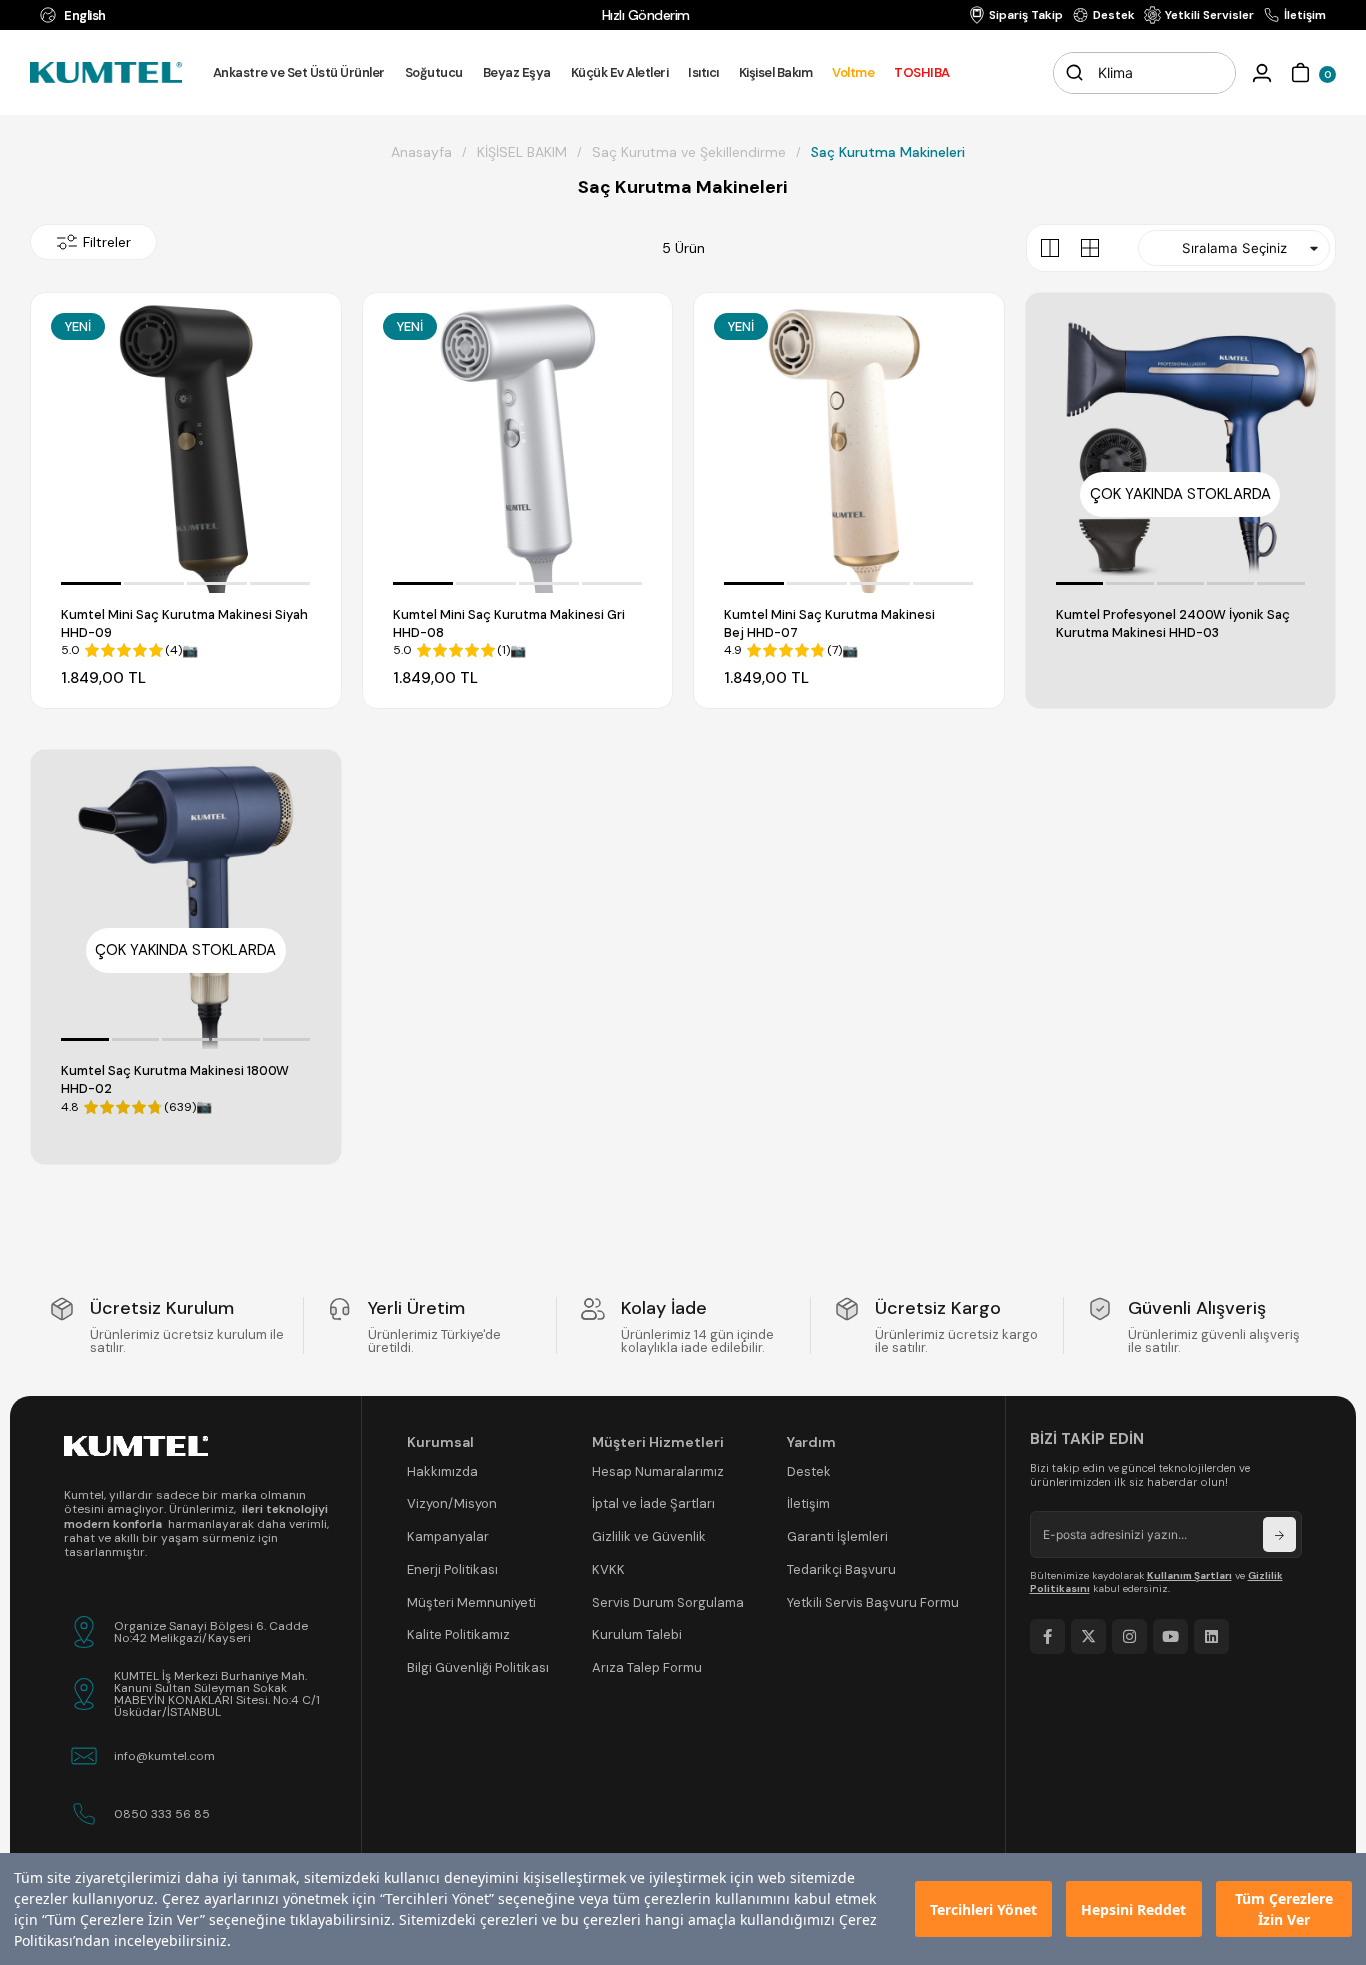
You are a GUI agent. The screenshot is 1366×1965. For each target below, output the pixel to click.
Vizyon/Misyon (452, 1503)
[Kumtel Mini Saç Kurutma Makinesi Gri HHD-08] (518, 448)
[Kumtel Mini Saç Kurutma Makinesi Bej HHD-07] (849, 448)
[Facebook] (1047, 1636)
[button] (91, 583)
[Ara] (1074, 73)
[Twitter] (1088, 1636)
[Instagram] (1129, 1636)
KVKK (608, 1569)
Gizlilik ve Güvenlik (649, 1536)
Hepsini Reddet (1133, 1909)
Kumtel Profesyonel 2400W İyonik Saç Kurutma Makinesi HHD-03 (1173, 623)
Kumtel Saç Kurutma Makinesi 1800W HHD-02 (175, 1079)
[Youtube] (1170, 1636)
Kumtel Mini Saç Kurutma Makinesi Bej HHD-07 (829, 623)
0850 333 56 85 (162, 1814)
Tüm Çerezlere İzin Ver (1284, 1909)
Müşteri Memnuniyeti (471, 1602)
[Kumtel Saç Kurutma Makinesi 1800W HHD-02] (186, 905)
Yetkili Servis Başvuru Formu (873, 1602)
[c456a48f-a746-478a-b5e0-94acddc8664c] (136, 1446)
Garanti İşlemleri (837, 1536)
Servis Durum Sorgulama (668, 1602)
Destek (809, 1471)
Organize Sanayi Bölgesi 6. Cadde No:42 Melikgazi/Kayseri (211, 1632)
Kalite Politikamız (458, 1634)
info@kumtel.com (164, 1756)
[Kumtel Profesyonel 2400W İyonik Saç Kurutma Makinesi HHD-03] (1181, 448)
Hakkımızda (442, 1471)
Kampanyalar (448, 1536)
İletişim (808, 1503)
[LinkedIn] (1211, 1636)
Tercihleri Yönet (983, 1909)
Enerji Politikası (452, 1569)
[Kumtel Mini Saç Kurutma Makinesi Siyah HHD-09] (186, 448)
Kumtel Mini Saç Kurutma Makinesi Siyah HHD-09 (184, 623)
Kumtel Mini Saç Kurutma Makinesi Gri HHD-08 (509, 623)
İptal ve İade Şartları (653, 1503)
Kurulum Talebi (637, 1634)
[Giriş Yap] (1262, 73)
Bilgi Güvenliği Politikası (478, 1667)
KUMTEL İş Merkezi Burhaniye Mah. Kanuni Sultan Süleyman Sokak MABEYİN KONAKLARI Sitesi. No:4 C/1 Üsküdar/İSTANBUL (217, 1694)
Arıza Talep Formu (647, 1667)
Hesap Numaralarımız (658, 1471)
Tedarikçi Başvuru (841, 1569)
